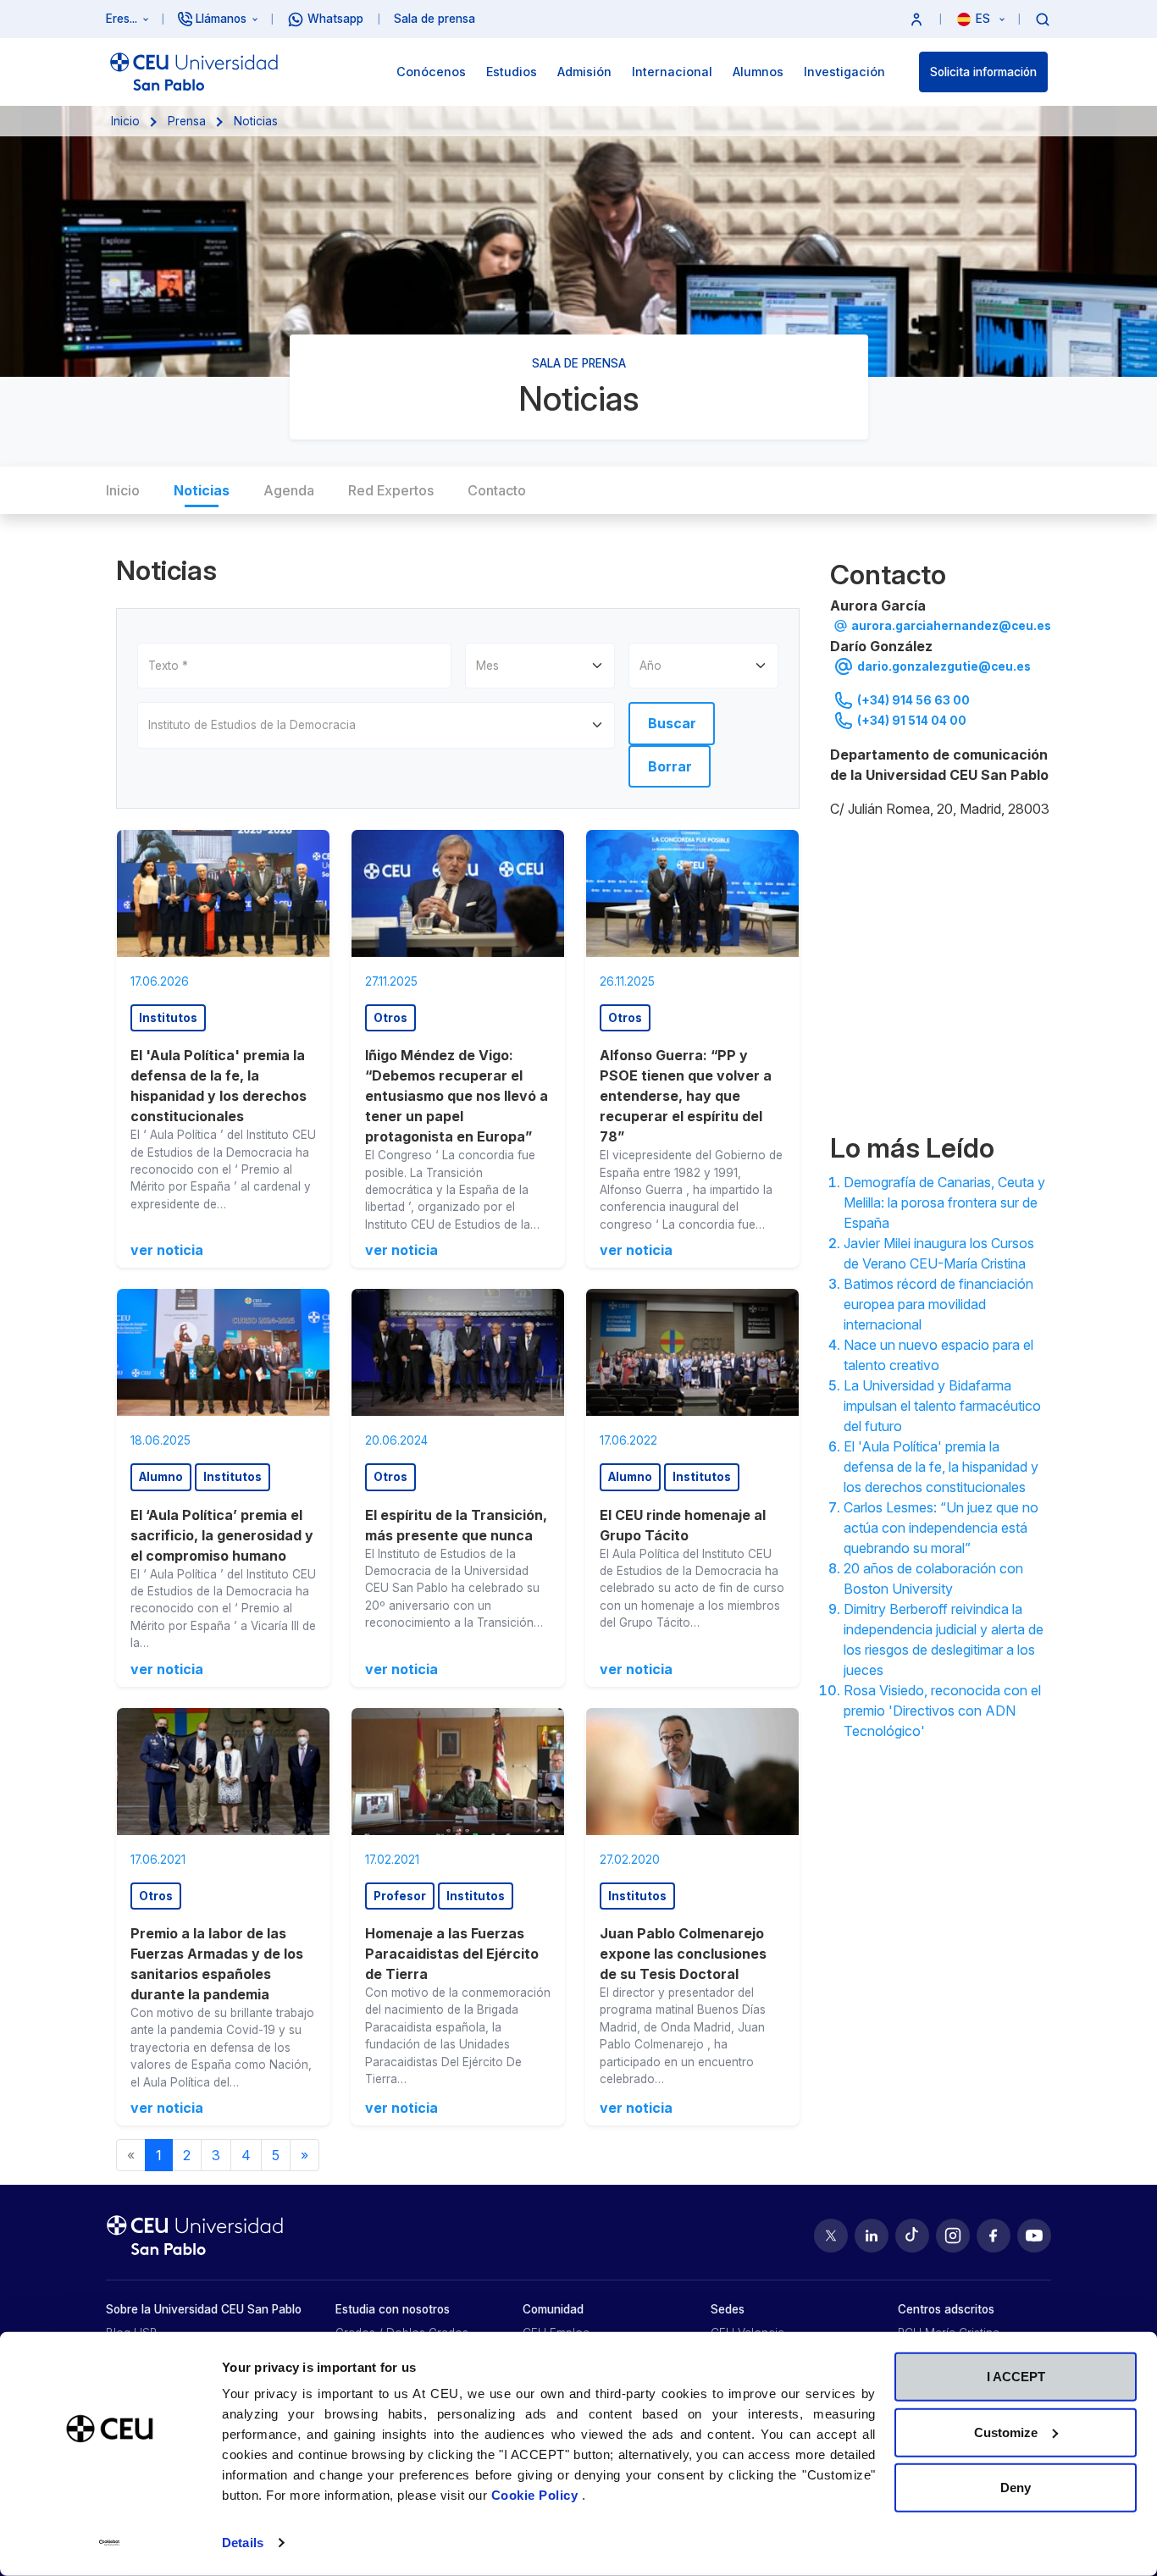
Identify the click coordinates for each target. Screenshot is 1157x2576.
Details (243, 2543)
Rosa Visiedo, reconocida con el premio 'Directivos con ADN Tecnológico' (942, 1711)
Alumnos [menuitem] (758, 72)
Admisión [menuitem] (584, 72)
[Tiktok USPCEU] (912, 2236)
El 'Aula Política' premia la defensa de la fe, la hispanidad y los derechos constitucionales (941, 1467)
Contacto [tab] (497, 490)
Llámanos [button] (221, 19)
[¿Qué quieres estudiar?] (1043, 19)
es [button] (985, 19)
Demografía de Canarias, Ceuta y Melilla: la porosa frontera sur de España (944, 1202)
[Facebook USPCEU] (994, 2236)
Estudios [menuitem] (512, 72)
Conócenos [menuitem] (431, 72)
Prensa (187, 121)
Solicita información (983, 72)
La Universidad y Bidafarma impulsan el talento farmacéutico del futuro (942, 1406)
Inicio (125, 121)
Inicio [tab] (123, 490)
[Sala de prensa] (941, 972)
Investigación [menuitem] (844, 72)
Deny (1016, 2488)
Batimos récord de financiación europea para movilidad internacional (938, 1304)
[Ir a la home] (194, 72)
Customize (1006, 2432)
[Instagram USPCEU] (953, 2236)
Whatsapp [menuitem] (335, 19)
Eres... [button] (122, 19)
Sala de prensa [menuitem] (435, 19)
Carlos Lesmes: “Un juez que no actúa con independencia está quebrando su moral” (941, 1528)
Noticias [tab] (202, 490)
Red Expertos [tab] (391, 490)
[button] (916, 19)
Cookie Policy (537, 2495)
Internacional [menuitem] (672, 72)
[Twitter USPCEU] (831, 2236)
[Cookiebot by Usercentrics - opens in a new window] (110, 2543)
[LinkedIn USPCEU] (872, 2236)
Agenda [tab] (289, 490)
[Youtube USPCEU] (1034, 2236)
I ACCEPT (1016, 2377)
